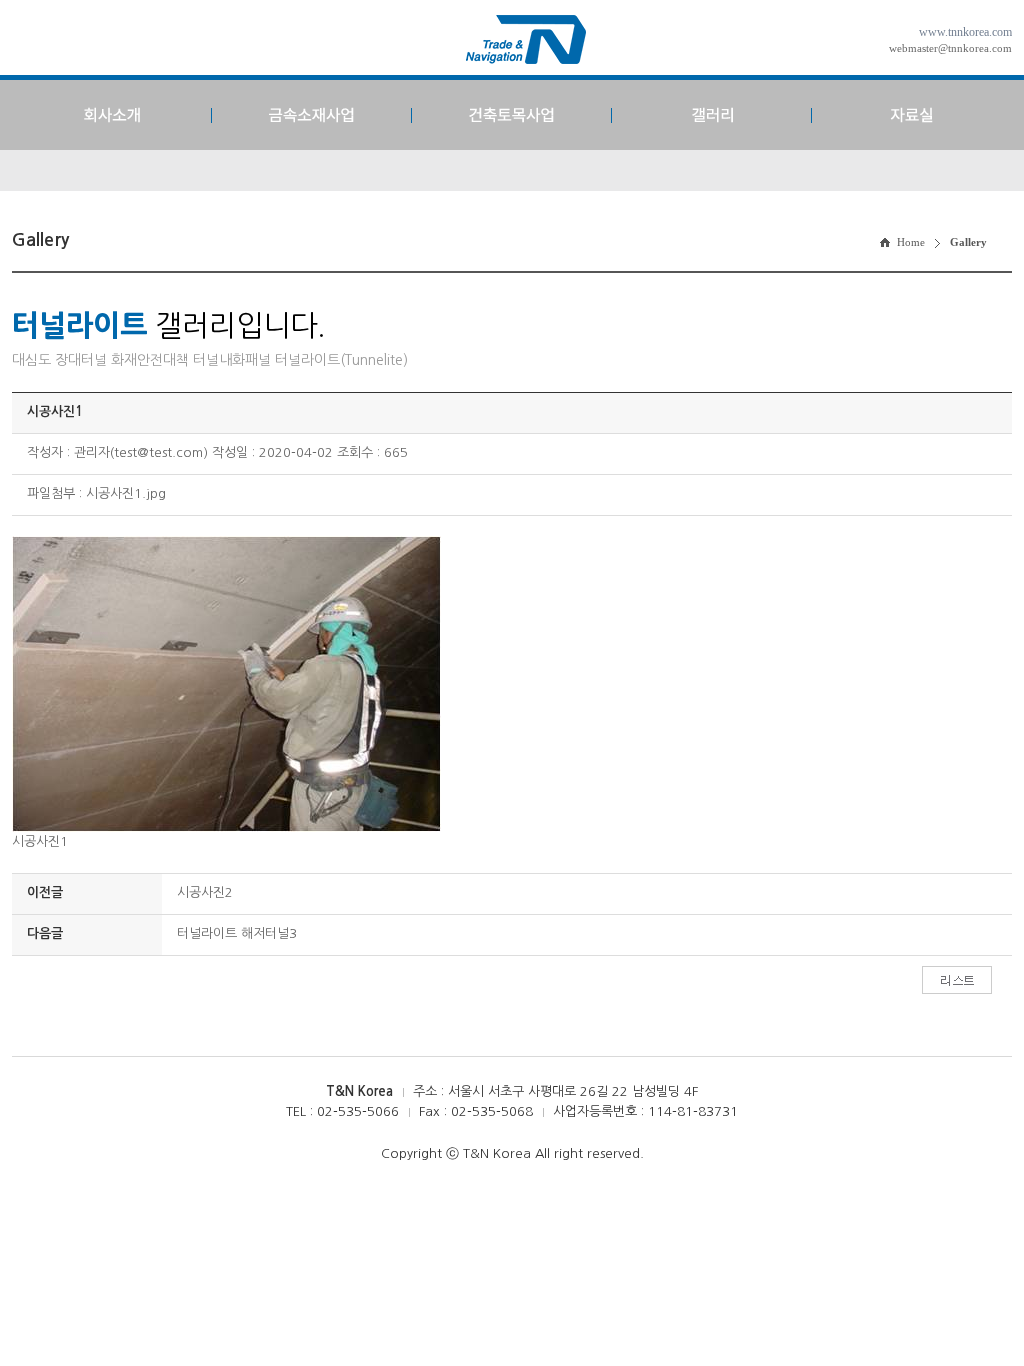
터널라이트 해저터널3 (237, 933)
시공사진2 (205, 892)
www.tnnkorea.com (965, 32)
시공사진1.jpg (126, 493)
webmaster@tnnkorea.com (950, 48)
